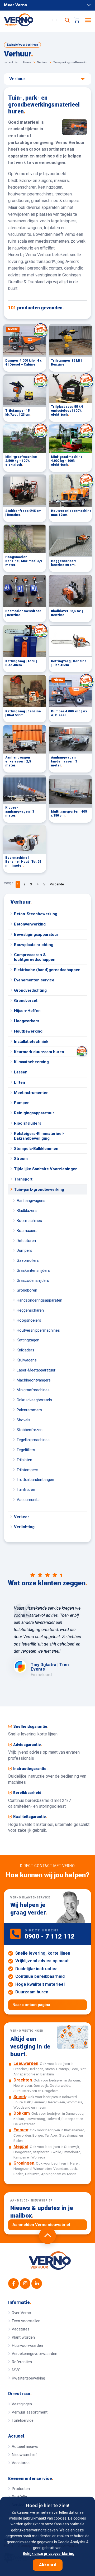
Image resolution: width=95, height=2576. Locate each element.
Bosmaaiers (27, 1231)
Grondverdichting (30, 990)
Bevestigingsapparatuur (36, 934)
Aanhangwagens (31, 1201)
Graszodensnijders (33, 1280)
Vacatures (21, 2329)
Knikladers (25, 1350)
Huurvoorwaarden (27, 2345)
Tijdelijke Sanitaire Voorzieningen (46, 1169)
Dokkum (22, 2113)
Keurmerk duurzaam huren (39, 1052)
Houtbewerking (28, 1031)
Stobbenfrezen (30, 1430)
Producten (21, 2489)
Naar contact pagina (31, 2005)
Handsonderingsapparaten (39, 1300)
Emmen (21, 2130)
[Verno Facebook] (13, 2284)
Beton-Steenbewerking (36, 914)
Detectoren (26, 1241)
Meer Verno (16, 5)
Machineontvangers (34, 1380)
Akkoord (48, 2565)
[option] (47, 1641)
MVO (16, 2370)
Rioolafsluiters (28, 1123)
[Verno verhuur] (50, 2261)
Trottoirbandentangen (35, 1480)
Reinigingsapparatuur (34, 1113)
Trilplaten (24, 1460)
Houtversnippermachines (38, 1330)
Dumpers (24, 1250)
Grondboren (27, 1290)
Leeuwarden (26, 2063)
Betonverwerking (30, 924)
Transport (23, 1179)
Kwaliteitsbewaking (28, 2378)
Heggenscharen (30, 1310)
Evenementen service (34, 980)
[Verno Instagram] (25, 2284)
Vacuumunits (28, 1500)
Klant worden (23, 2337)
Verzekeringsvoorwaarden (34, 2354)
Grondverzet (26, 1001)
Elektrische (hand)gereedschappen (47, 970)
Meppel (21, 2146)
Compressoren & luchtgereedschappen (35, 957)
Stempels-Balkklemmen (36, 1149)
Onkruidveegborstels (34, 1400)
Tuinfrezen (26, 1490)
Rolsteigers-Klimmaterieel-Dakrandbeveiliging (39, 1136)
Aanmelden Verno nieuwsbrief (41, 2225)
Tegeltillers (26, 1450)
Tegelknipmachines (33, 1440)
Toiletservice (23, 2420)
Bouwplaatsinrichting (34, 945)
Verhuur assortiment (30, 2412)
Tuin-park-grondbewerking (39, 1189)
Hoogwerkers (27, 1021)
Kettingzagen (28, 1340)
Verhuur (21, 902)
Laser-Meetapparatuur (36, 1370)
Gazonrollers (28, 1260)
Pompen (22, 1103)
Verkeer (22, 1517)
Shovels (23, 1420)
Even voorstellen (26, 2321)
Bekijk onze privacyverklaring (49, 2554)
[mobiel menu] (88, 20)
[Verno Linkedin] (37, 2284)
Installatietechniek (31, 1042)
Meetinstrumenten (31, 1093)
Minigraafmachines (33, 1390)
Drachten (23, 2080)
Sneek (20, 2097)
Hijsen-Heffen (27, 1011)
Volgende (57, 884)
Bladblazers (27, 1211)
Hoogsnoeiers (29, 1320)
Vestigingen (22, 2404)
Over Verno (21, 2313)
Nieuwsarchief (24, 2455)
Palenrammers (29, 1410)
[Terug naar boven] (47, 2236)
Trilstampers (27, 1470)
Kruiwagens (27, 1360)
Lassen (21, 1072)
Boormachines (29, 1221)
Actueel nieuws (25, 2447)
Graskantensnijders (33, 1270)
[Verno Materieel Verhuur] (24, 20)
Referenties (22, 2362)
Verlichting (24, 1527)
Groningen (24, 2163)
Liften (20, 1082)
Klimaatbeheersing (31, 1062)
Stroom (21, 1159)
